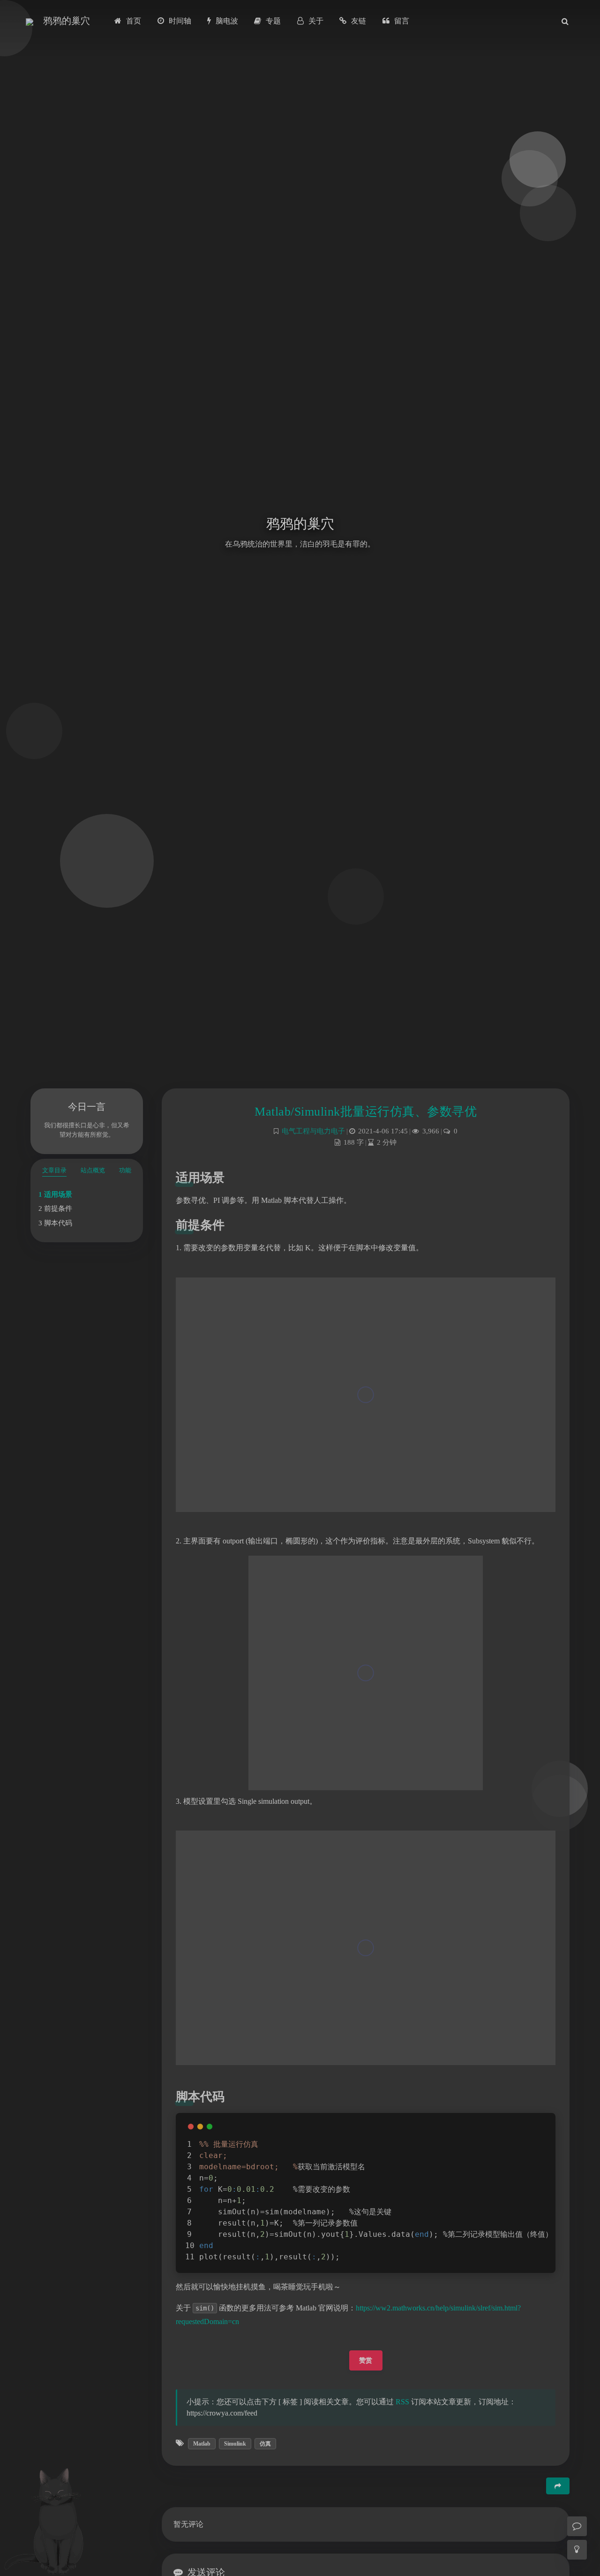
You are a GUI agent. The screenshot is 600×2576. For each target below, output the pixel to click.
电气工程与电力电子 (313, 1131)
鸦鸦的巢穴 (67, 21)
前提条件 (58, 1208)
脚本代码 (58, 1223)
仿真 (265, 2444)
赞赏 (366, 2360)
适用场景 (58, 1194)
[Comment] (577, 2526)
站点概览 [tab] (93, 1170)
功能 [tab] (125, 1170)
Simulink (235, 2444)
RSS (402, 2402)
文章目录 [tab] (54, 1170)
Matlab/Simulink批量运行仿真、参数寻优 (366, 1112)
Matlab (202, 2444)
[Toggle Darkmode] (577, 2550)
